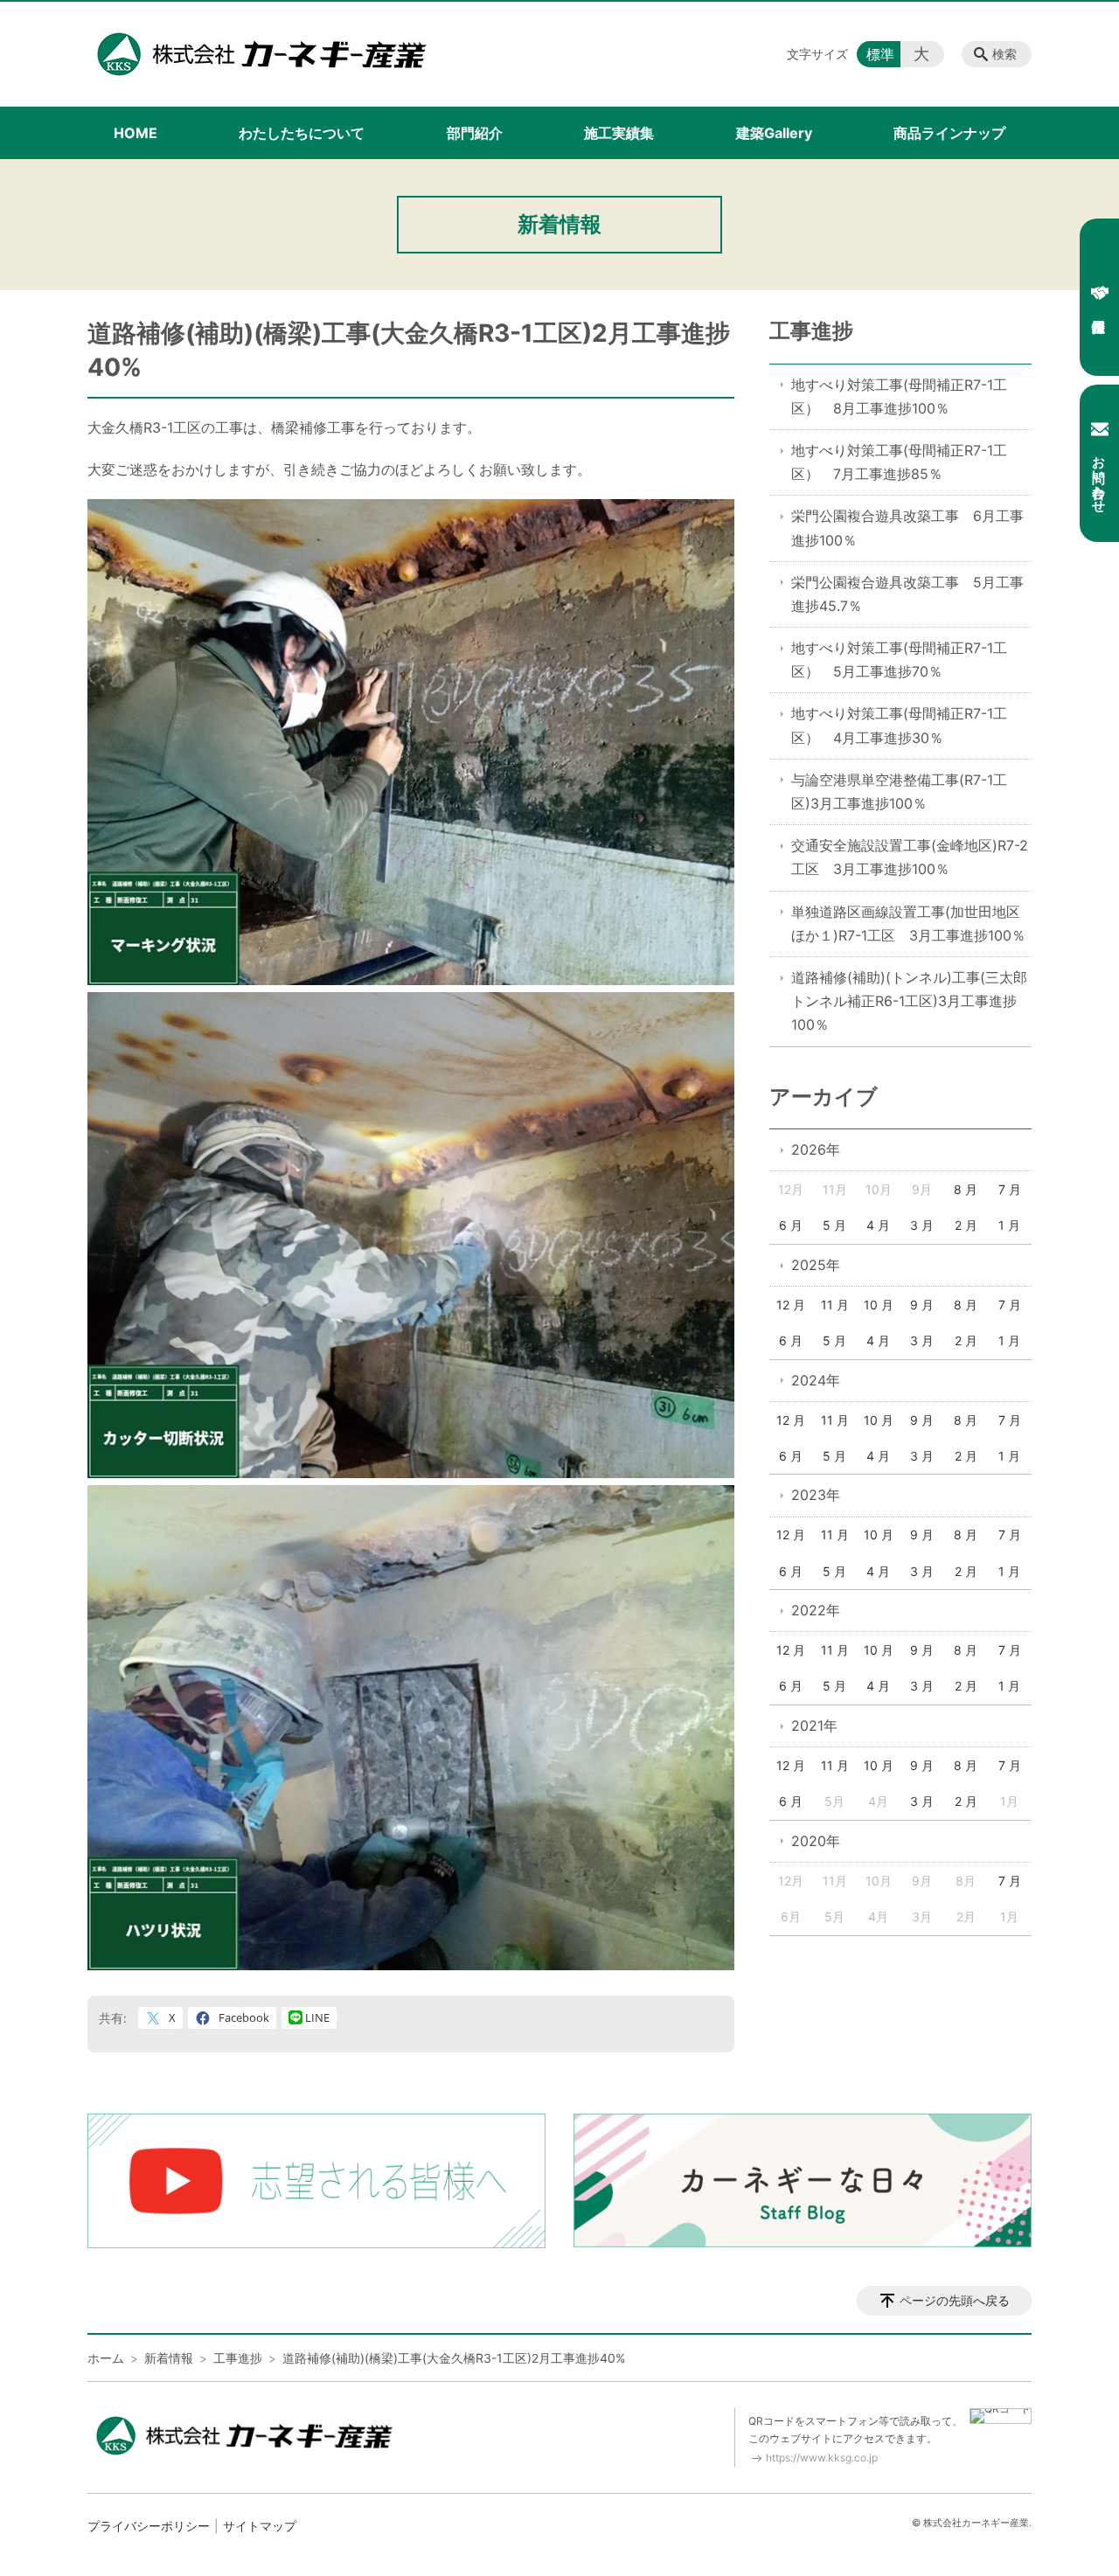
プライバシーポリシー (149, 2526)
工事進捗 (811, 331)
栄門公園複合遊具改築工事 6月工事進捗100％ (907, 528)
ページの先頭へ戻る (955, 2300)
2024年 (816, 1380)
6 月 (791, 1225)
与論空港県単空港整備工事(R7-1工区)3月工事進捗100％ (899, 792)
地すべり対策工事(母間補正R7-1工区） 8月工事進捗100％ (899, 396)
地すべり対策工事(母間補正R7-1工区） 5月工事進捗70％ (899, 660)
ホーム (106, 2358)
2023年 (816, 1495)
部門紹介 (475, 133)
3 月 (922, 1225)
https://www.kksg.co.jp (822, 2458)
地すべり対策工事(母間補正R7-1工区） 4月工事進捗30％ (899, 725)
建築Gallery (774, 133)
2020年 (816, 1841)
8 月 (966, 1189)
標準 (880, 54)
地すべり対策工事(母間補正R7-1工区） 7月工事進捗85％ (899, 462)
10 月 (879, 1305)
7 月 (1010, 1189)
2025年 (816, 1265)
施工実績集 (619, 133)
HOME (136, 133)
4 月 (878, 1225)
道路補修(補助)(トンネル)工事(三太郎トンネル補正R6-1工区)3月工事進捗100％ (909, 1001)
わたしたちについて (302, 133)
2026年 (816, 1149)
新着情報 (169, 2358)
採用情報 (1099, 297)
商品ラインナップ (949, 133)
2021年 (814, 1725)
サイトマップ (260, 2526)
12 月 (791, 1305)
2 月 (966, 1225)
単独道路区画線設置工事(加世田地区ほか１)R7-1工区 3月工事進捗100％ (908, 923)
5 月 (834, 1225)
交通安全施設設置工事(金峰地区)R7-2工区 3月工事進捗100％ (910, 857)
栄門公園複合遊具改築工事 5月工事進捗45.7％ (907, 594)
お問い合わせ (1099, 476)
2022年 (816, 1610)
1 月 (1009, 1225)
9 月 (922, 1305)
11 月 (835, 1305)
